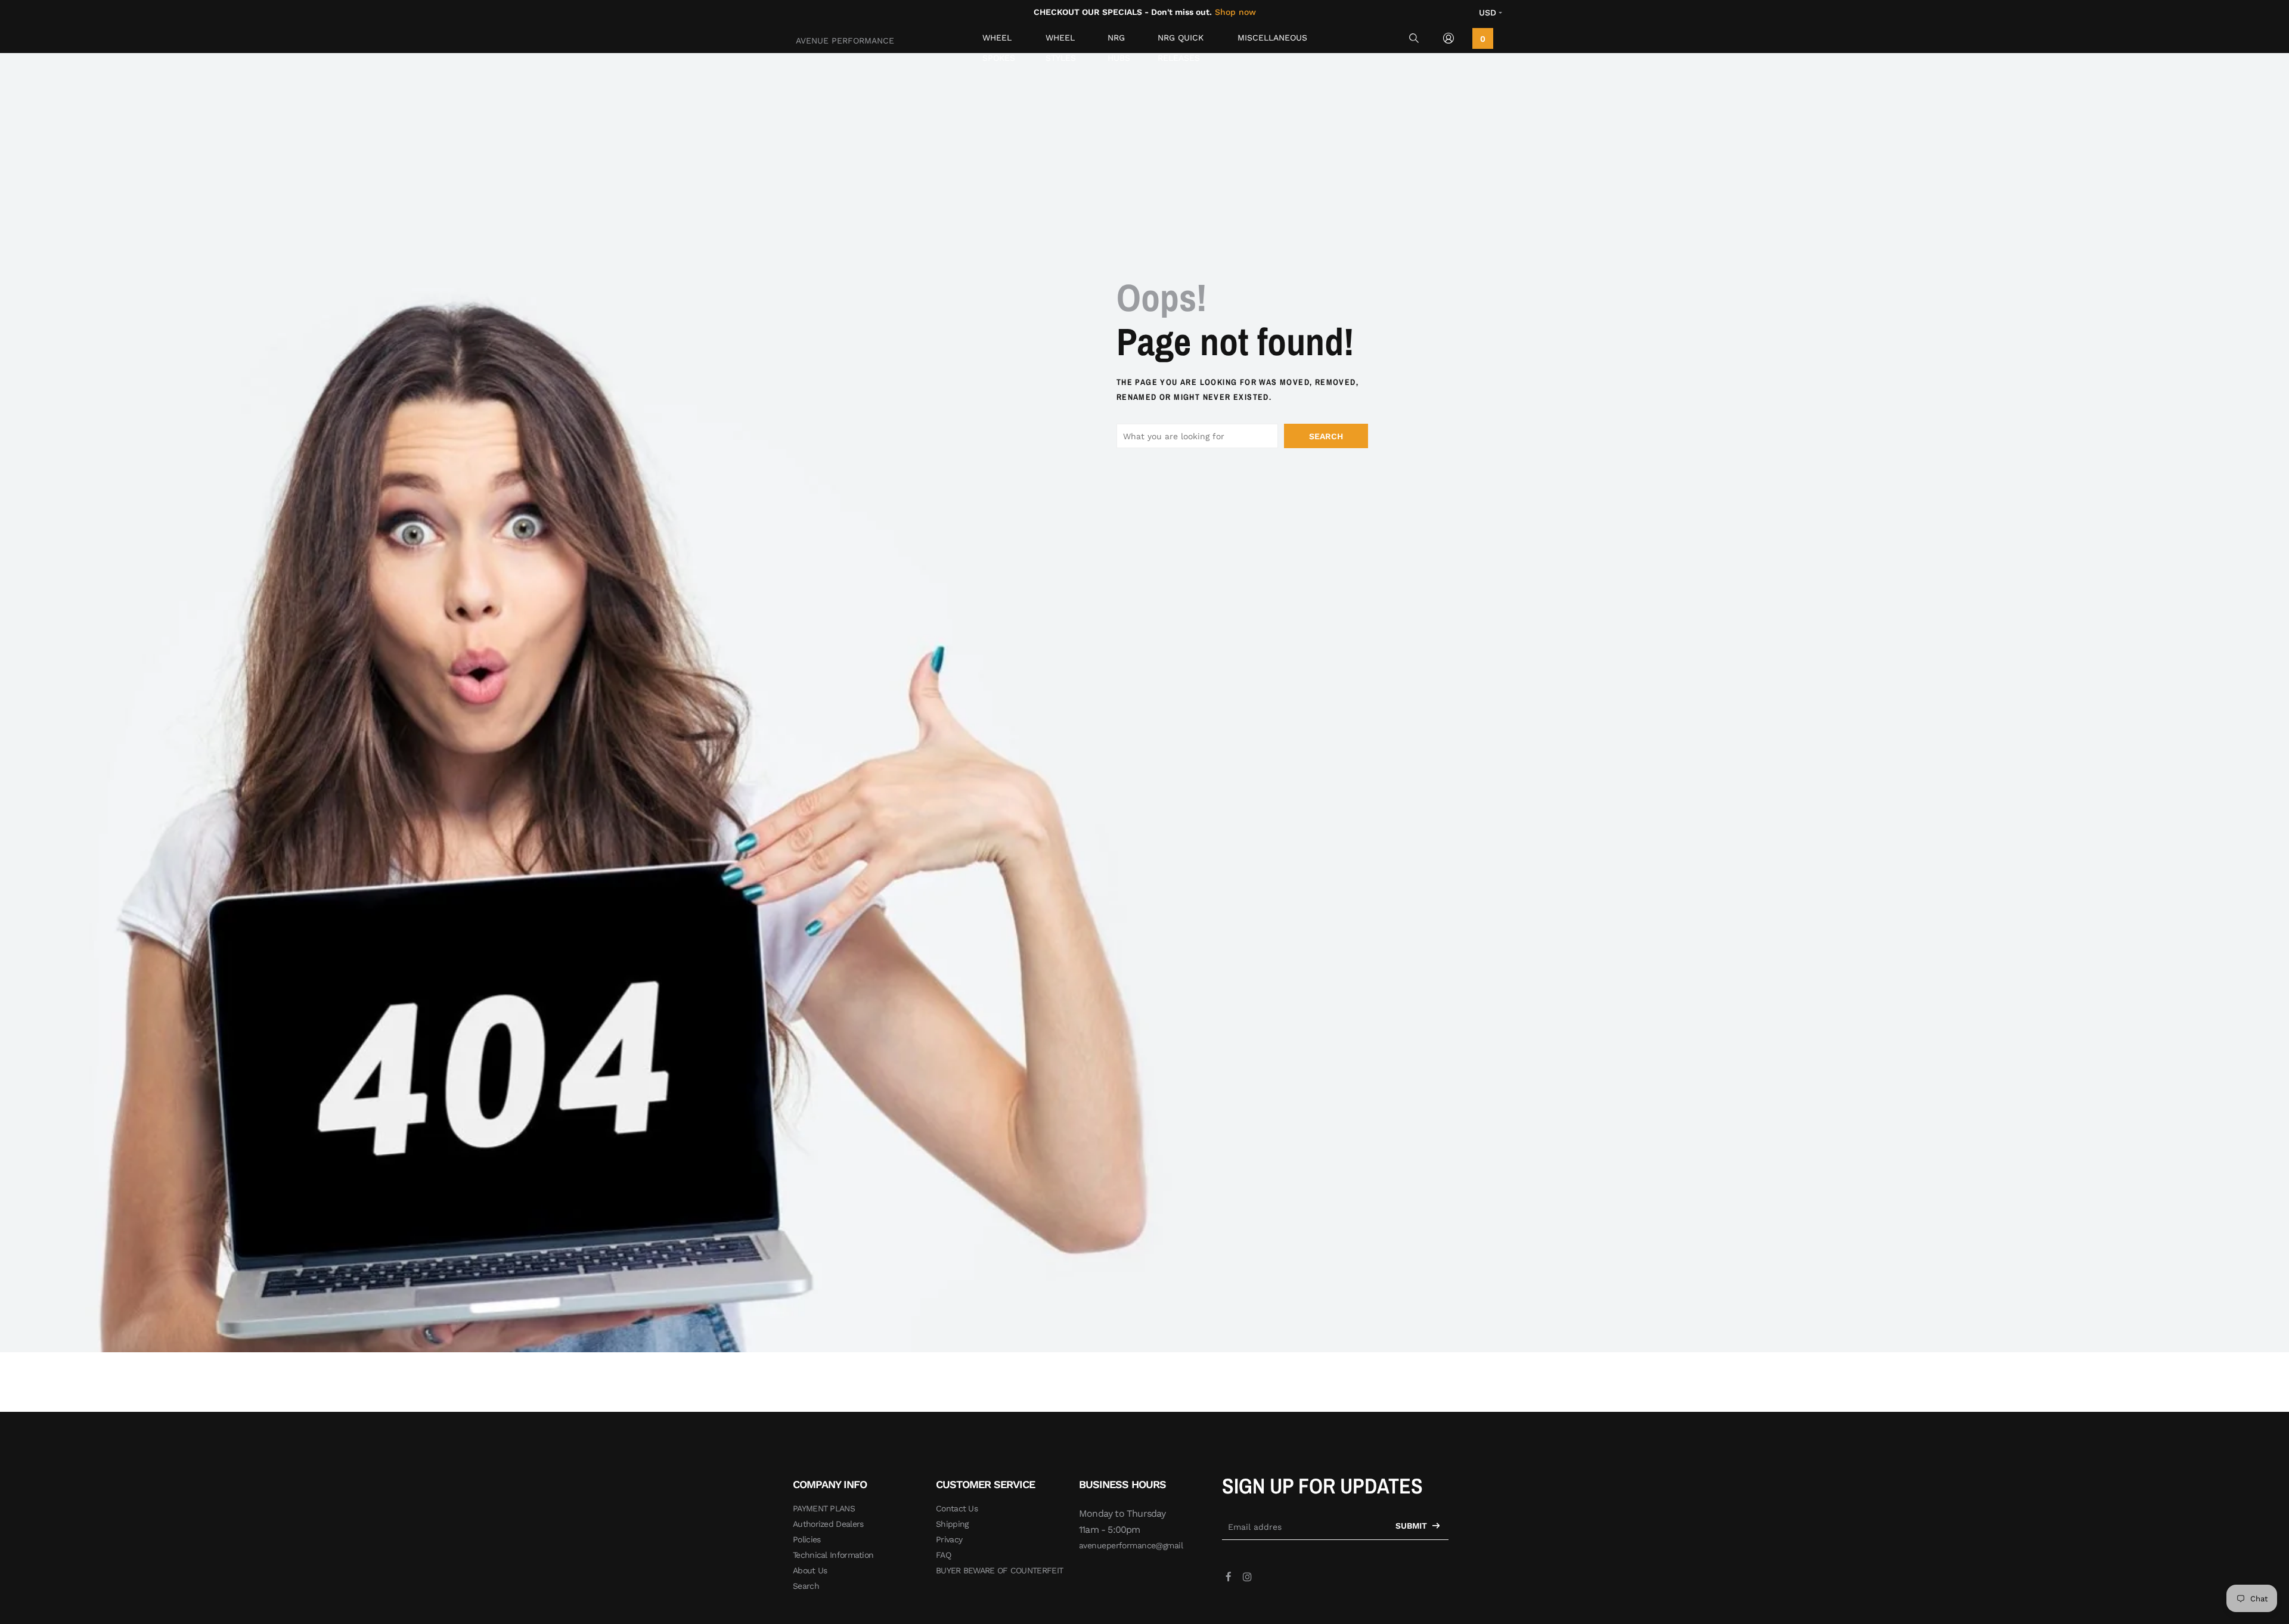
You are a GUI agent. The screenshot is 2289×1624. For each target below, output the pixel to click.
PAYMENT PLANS (824, 1508)
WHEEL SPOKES (999, 40)
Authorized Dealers (828, 1524)
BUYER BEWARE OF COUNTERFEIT (999, 1570)
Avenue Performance (845, 41)
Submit (1412, 1526)
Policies (807, 1539)
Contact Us (957, 1508)
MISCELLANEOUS (1272, 38)
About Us (810, 1570)
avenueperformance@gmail (1131, 1545)
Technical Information (833, 1555)
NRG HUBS (1119, 40)
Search (1326, 436)
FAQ (943, 1555)
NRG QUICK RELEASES (1181, 40)
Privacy (949, 1539)
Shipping (952, 1524)
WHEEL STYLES (1061, 40)
